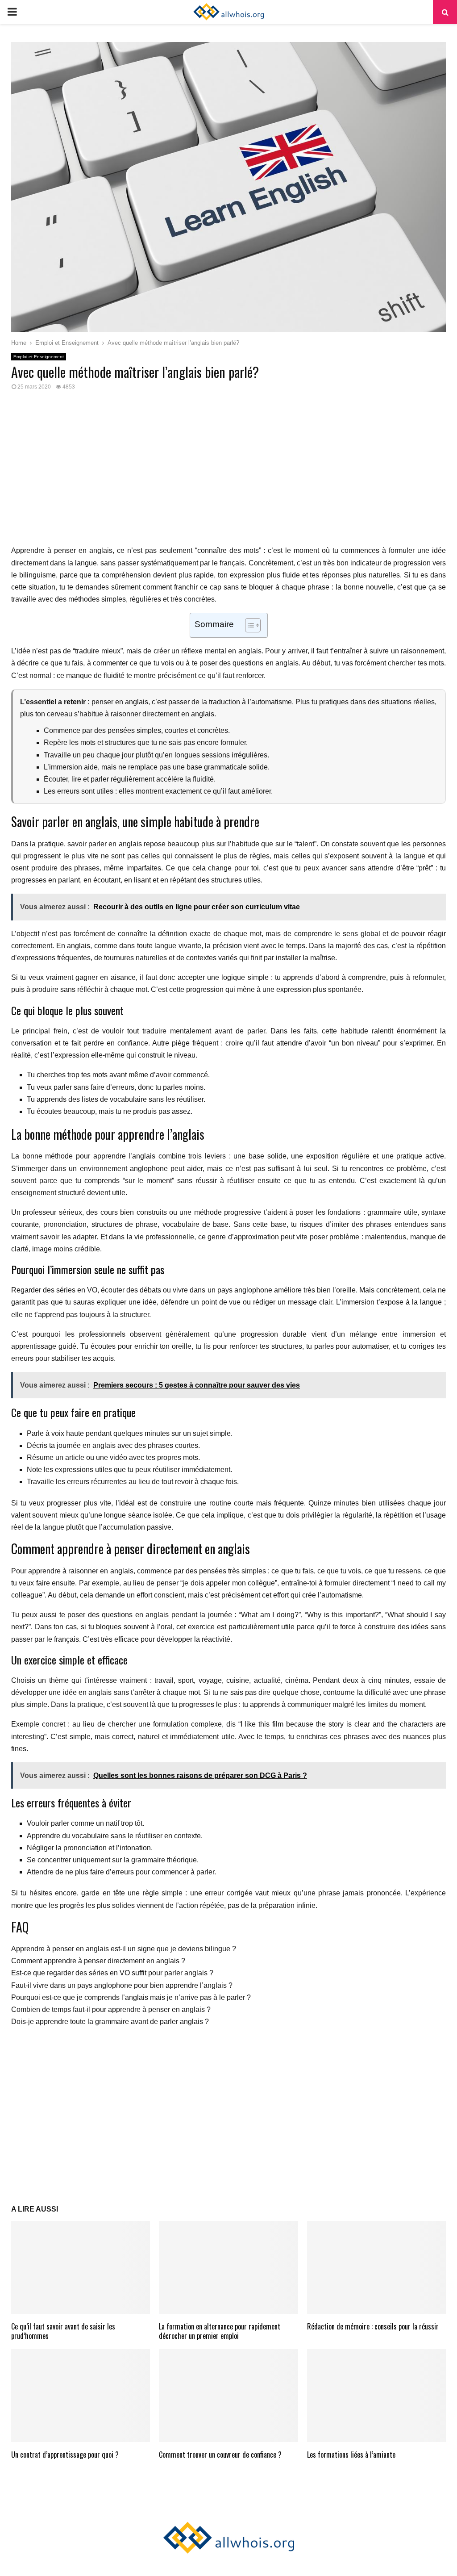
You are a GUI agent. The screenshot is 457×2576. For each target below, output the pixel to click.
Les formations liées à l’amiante (351, 2455)
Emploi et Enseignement (39, 357)
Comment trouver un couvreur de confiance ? (220, 2455)
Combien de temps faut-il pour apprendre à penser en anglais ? (111, 2009)
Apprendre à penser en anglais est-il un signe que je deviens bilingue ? (124, 1949)
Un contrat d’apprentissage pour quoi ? (65, 2455)
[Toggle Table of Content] (248, 625)
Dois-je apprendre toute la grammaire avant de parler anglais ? (110, 2022)
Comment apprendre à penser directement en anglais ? (98, 1961)
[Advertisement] (228, 473)
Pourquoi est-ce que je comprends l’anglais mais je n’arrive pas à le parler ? (131, 1997)
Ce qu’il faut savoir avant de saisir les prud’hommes (63, 2331)
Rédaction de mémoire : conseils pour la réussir (373, 2326)
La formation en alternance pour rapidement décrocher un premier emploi (220, 2331)
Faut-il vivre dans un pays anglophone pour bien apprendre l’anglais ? (122, 1985)
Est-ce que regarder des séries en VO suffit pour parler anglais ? (112, 1973)
